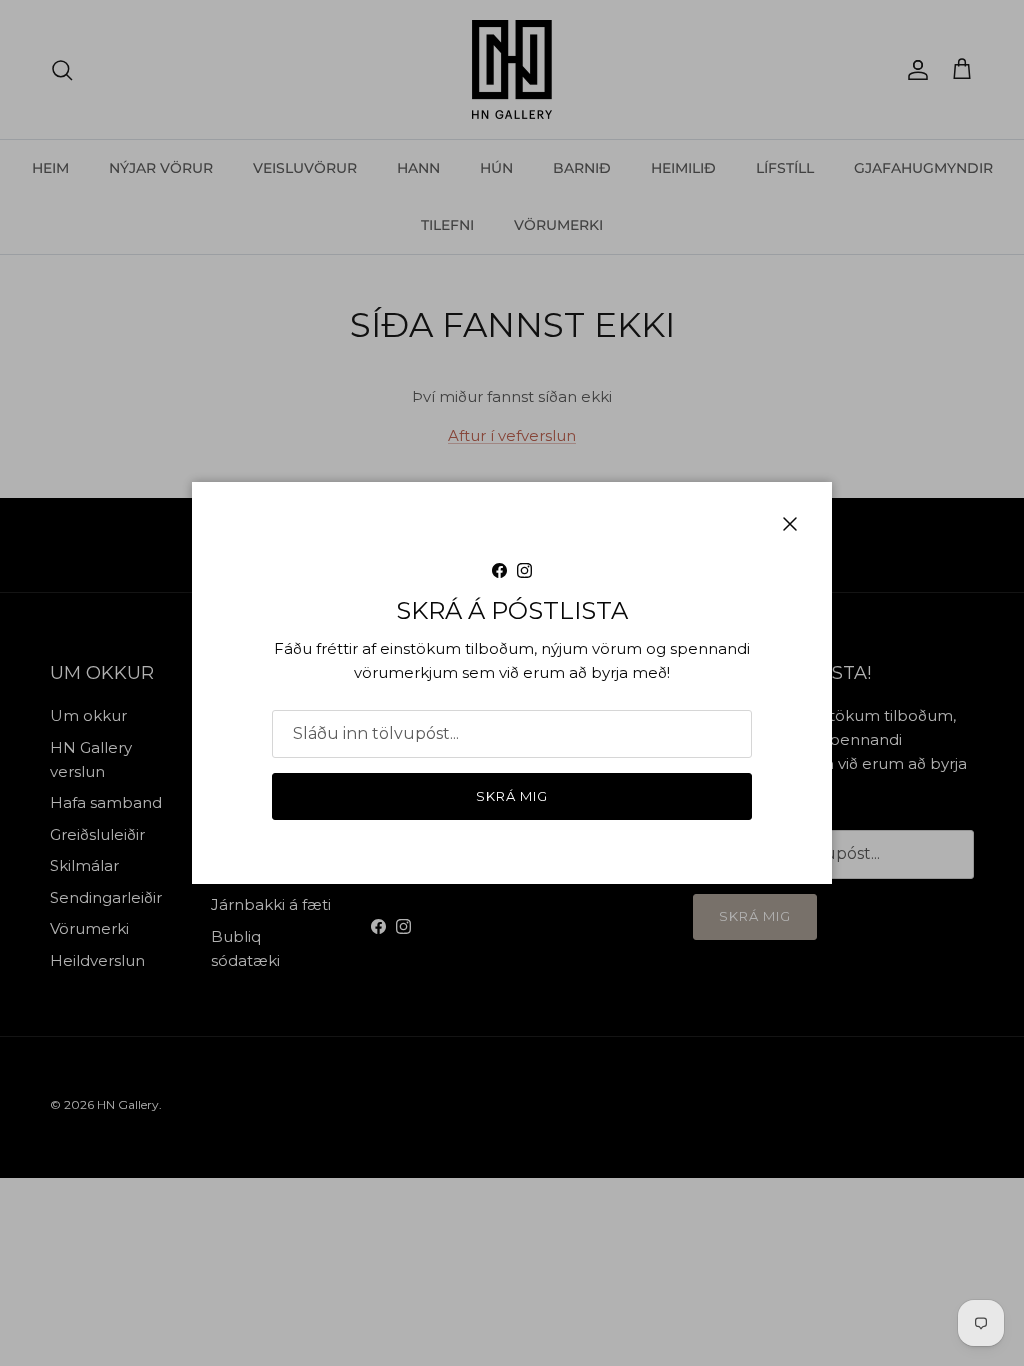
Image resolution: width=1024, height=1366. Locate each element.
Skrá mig (512, 796)
